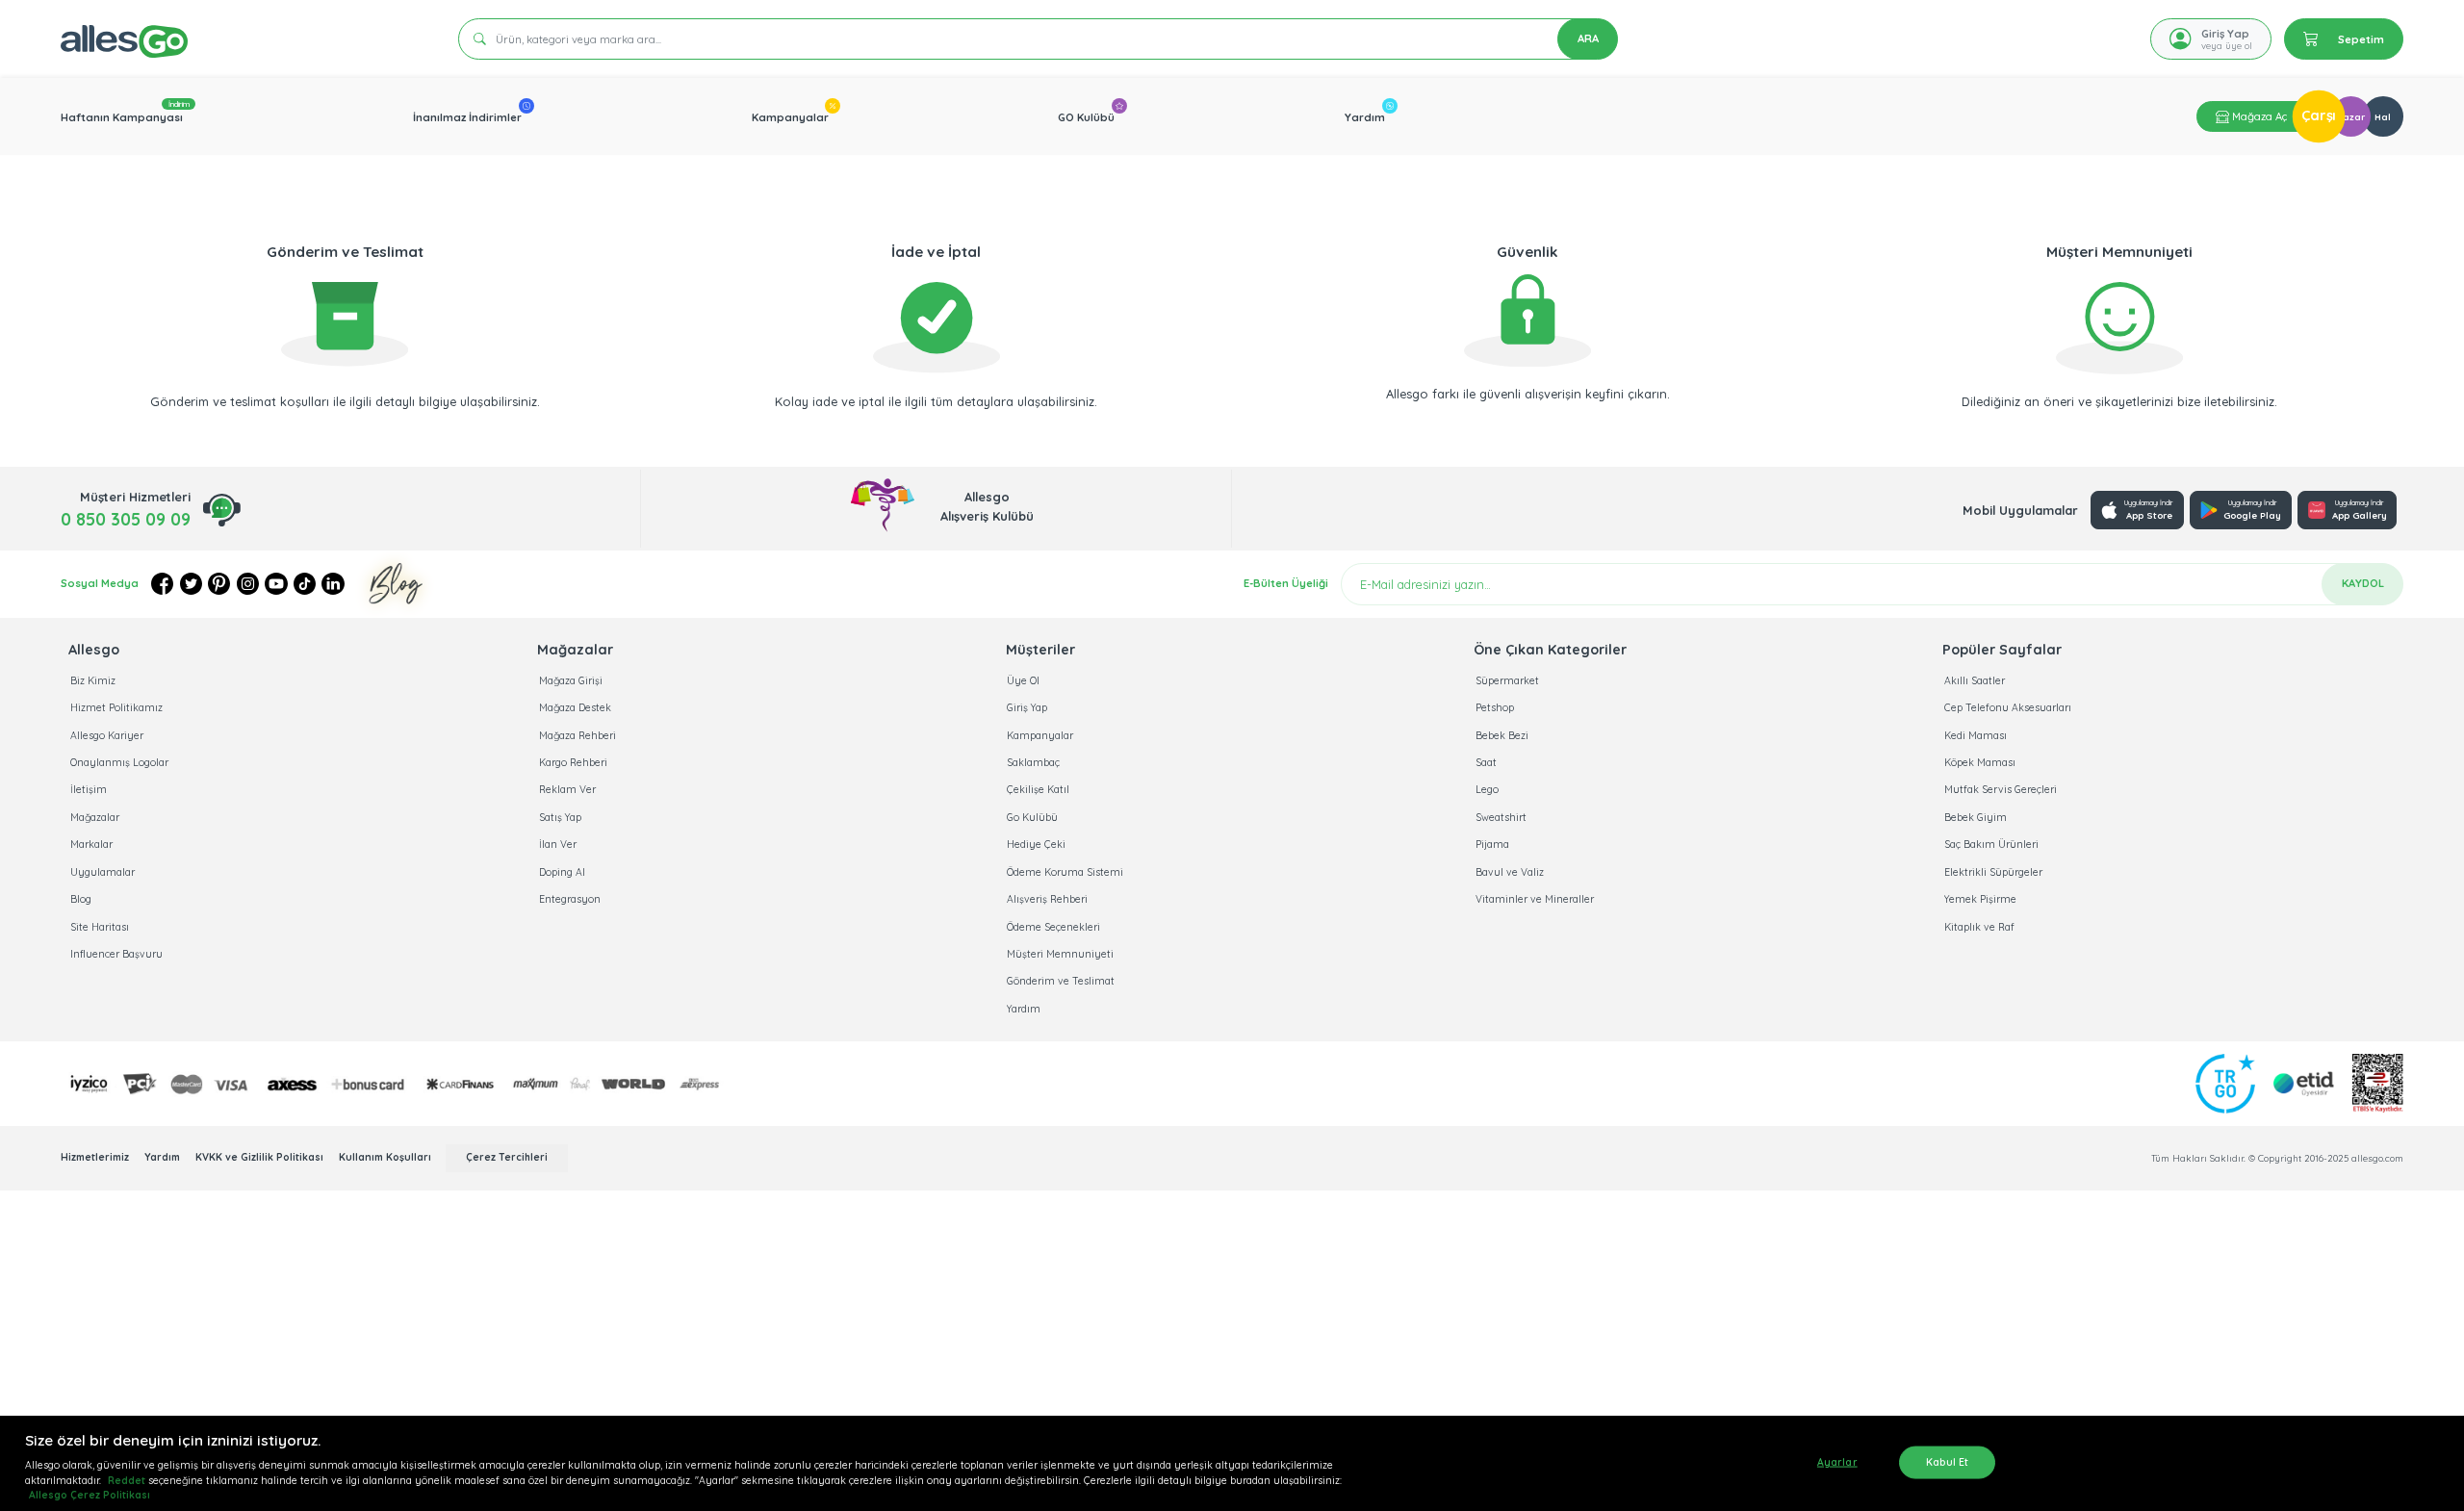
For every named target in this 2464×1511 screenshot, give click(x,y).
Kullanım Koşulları (386, 1157)
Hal (2383, 116)
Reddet (127, 1481)
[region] (1232, 1463)
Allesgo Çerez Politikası (90, 1495)
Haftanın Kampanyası (122, 117)
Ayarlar (1837, 1461)
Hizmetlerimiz (96, 1157)
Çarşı (2319, 116)
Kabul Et (1947, 1461)
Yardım (1365, 117)
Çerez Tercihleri (507, 1157)
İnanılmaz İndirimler (467, 117)
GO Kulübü (1086, 117)
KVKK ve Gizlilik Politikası (261, 1157)
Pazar (2351, 116)
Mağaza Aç (2258, 116)
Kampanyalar (790, 117)
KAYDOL (2363, 583)
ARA (1588, 38)
